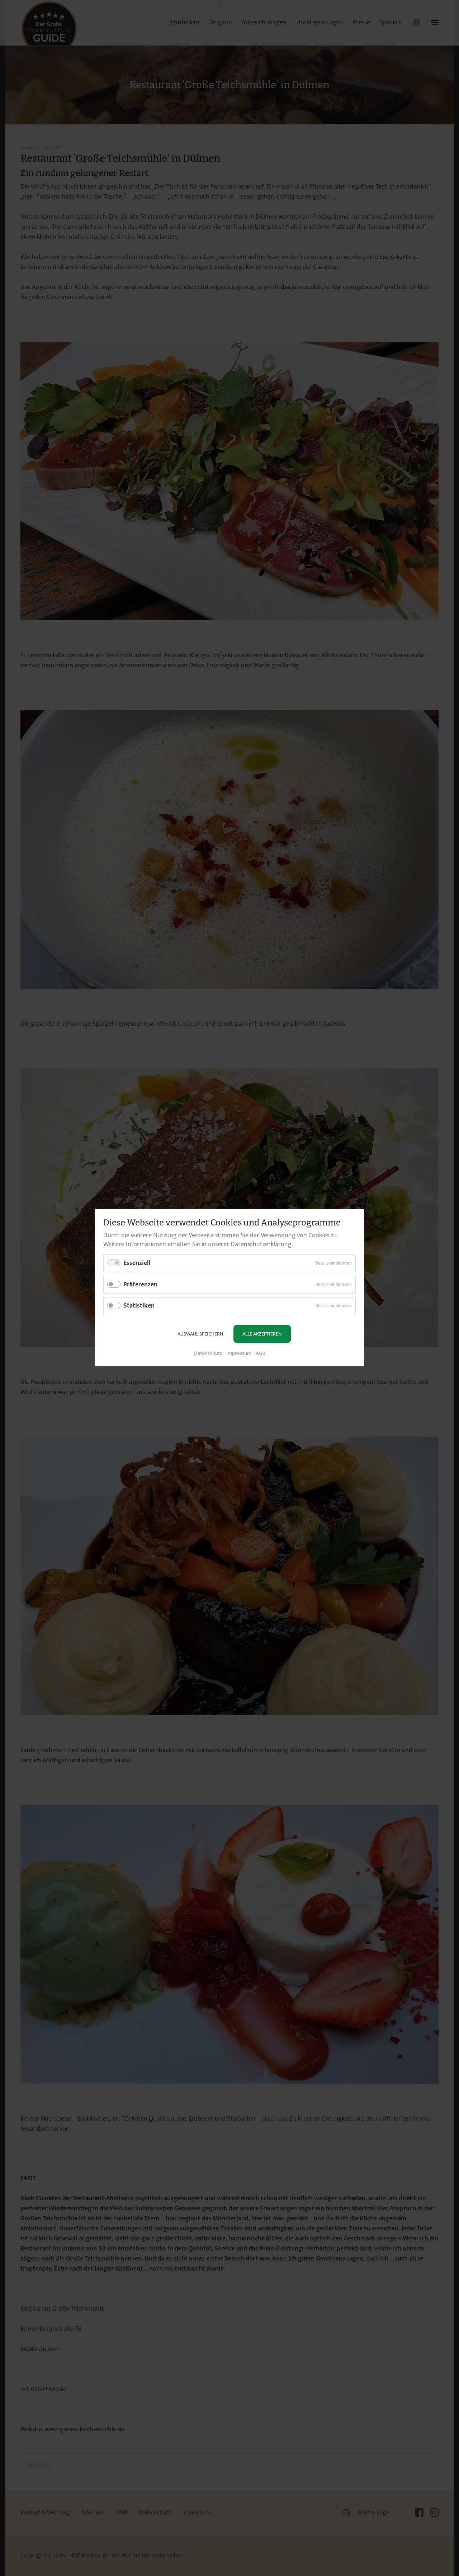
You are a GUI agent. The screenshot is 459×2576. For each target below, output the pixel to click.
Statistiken (139, 1306)
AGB (260, 1354)
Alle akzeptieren (262, 1334)
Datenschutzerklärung (261, 1244)
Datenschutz (208, 1354)
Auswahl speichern (200, 1334)
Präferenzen (140, 1285)
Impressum (239, 1354)
